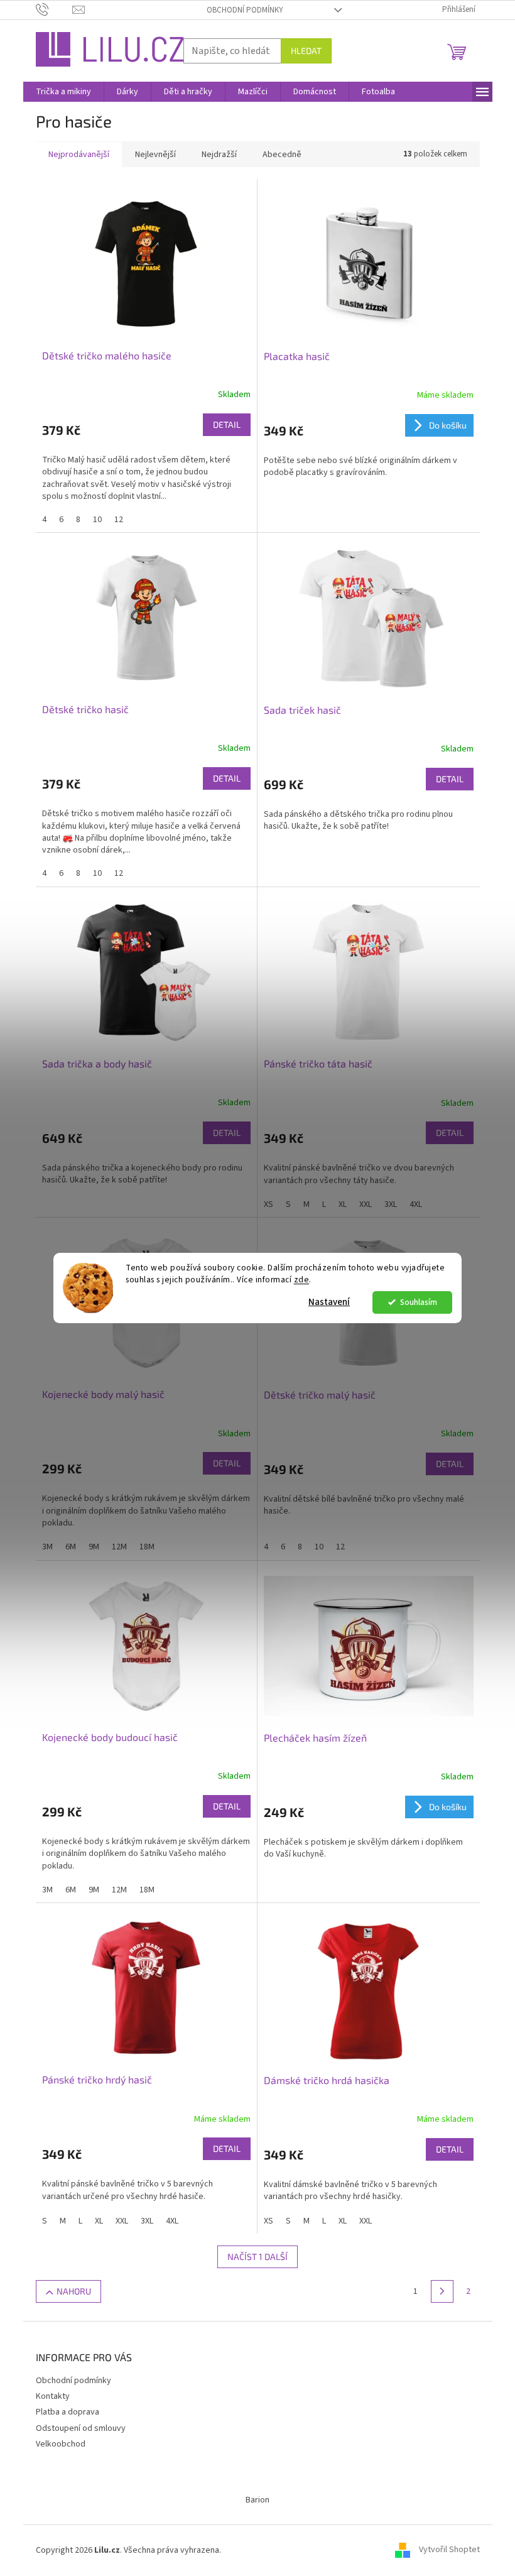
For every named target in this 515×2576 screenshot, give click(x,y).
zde (302, 1280)
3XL (391, 1204)
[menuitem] (63, 92)
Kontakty (53, 2396)
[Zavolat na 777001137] (54, 9)
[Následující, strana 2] (442, 2291)
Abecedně (282, 155)
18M (147, 1547)
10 (97, 520)
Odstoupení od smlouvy (81, 2428)
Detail (227, 424)
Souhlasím (419, 1302)
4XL (416, 1204)
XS (268, 1204)
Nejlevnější (155, 155)
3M (47, 1547)
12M (119, 1547)
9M (94, 1547)
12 (119, 520)
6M (71, 1547)
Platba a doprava (68, 2412)
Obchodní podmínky (245, 10)
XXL (366, 1204)
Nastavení (329, 1302)
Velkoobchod (61, 2444)
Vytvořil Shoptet (449, 2550)
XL (343, 1204)
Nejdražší (219, 155)
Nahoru (74, 2291)
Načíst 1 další (257, 2257)
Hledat (306, 51)
